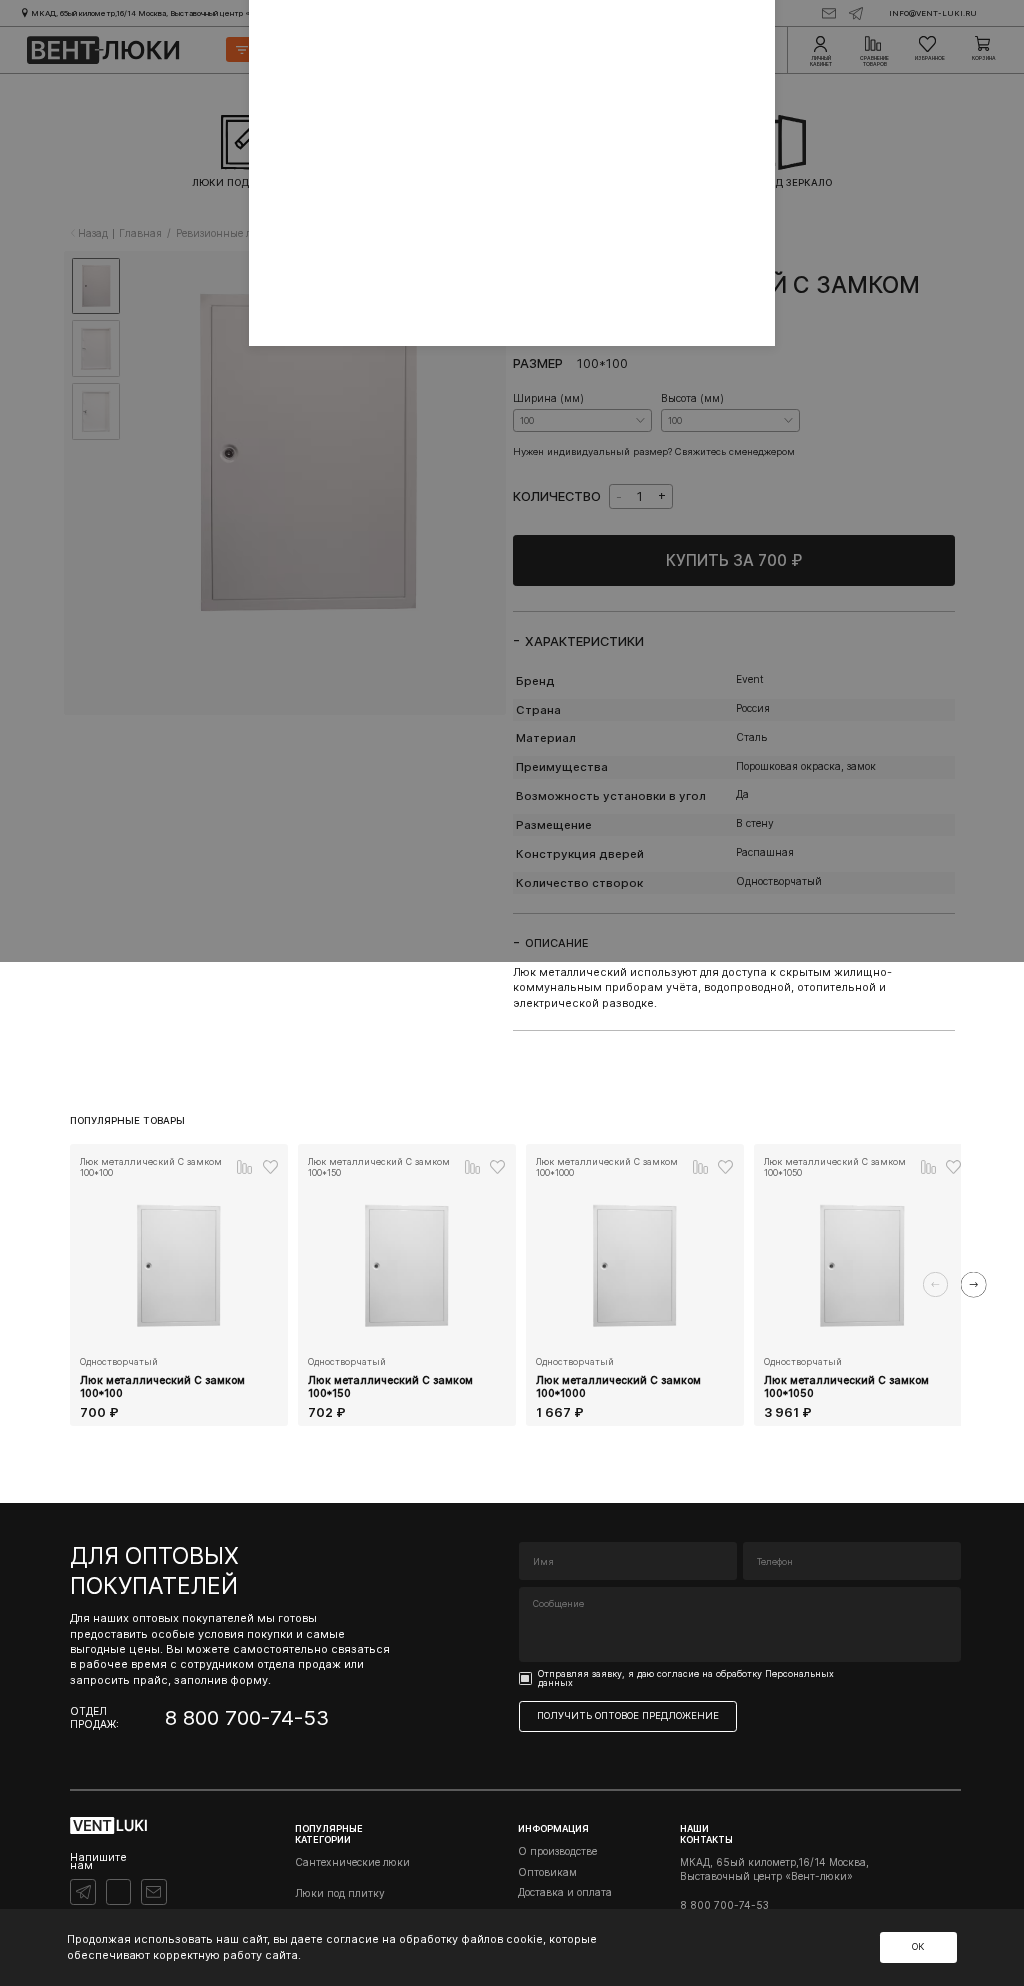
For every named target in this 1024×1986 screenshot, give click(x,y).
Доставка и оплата (565, 1892)
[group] (179, 1285)
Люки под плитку (340, 1893)
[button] (936, 1285)
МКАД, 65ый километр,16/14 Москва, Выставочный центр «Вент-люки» (774, 1869)
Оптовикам (547, 1872)
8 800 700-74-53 (247, 1717)
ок (918, 1946)
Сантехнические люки (352, 1862)
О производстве (557, 1851)
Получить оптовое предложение (628, 1715)
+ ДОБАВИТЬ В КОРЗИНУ (179, 1423)
